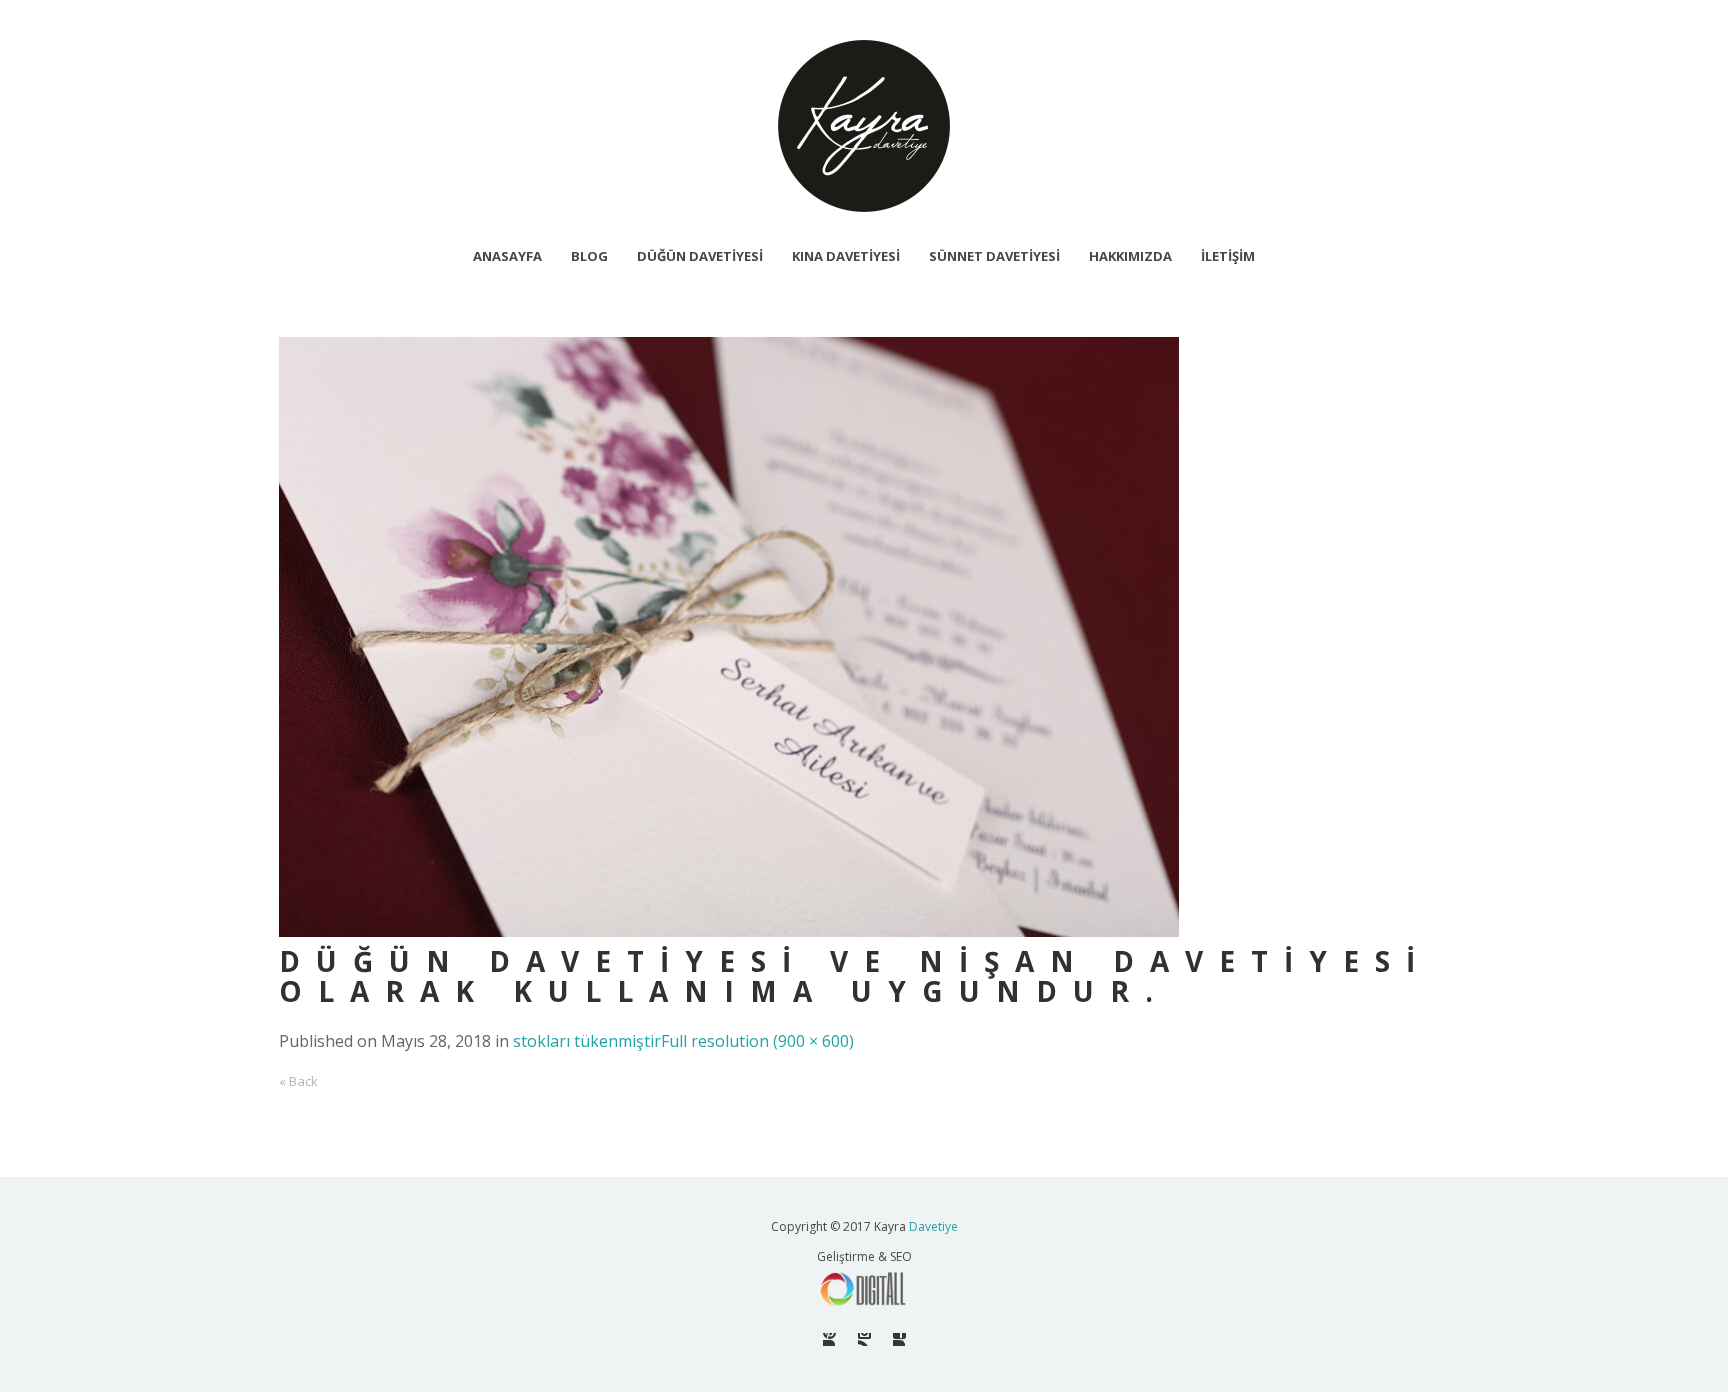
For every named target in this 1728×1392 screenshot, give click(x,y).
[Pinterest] (829, 1339)
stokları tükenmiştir (587, 1041)
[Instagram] (864, 1339)
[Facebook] (899, 1339)
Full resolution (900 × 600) (757, 1041)
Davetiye (933, 1226)
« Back (298, 1081)
